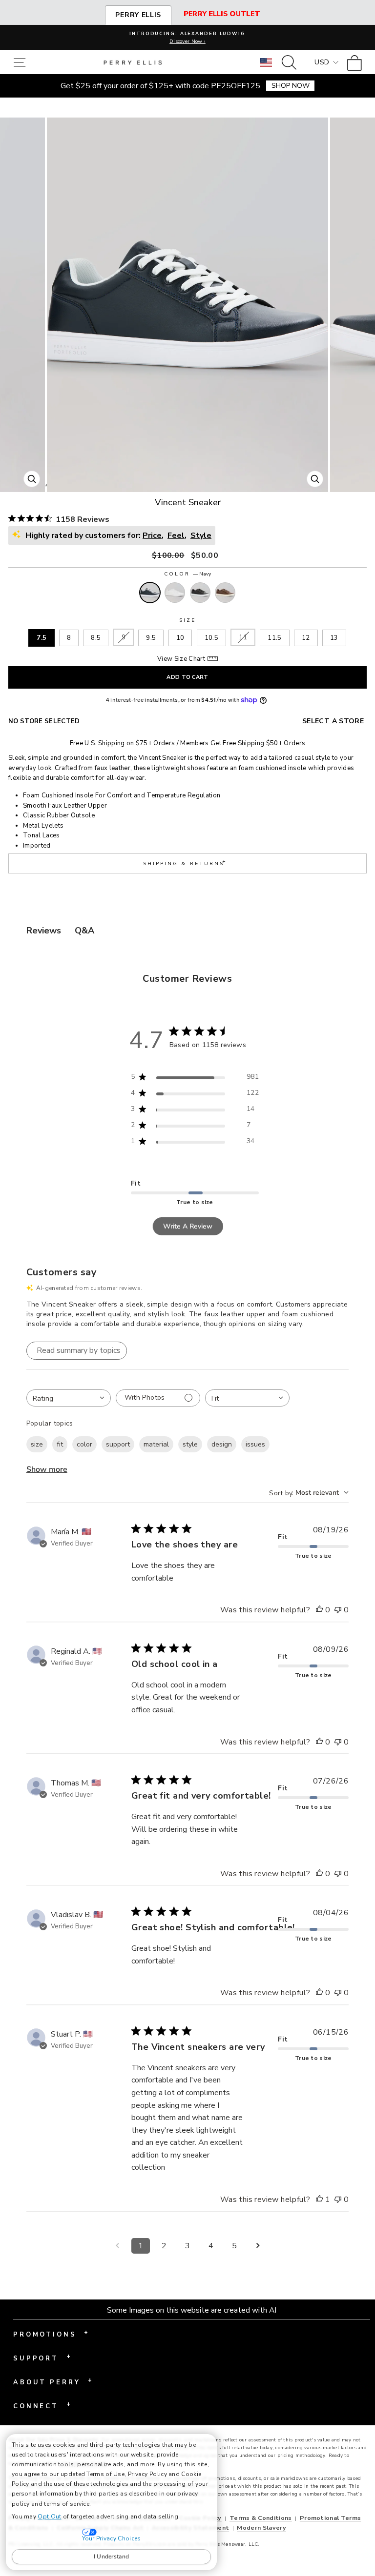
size (37, 1444)
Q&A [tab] (84, 931)
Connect (42, 2405)
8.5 (96, 638)
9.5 (151, 638)
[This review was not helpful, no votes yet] (338, 1610)
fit (60, 1444)
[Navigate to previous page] (117, 2246)
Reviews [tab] (44, 931)
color (84, 1444)
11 (243, 637)
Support (42, 2358)
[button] (22, 62)
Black (200, 593)
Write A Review (188, 1226)
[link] (357, 62)
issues (255, 1444)
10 (180, 638)
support (118, 1444)
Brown (225, 593)
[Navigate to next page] (258, 2246)
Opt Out (49, 2517)
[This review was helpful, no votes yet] (319, 1610)
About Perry (53, 2381)
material (156, 1444)
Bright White (175, 593)
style (190, 1444)
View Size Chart (181, 659)
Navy (150, 593)
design (222, 1444)
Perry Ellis (138, 15)
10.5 (211, 638)
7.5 (42, 638)
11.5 (274, 638)
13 (334, 638)
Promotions (51, 2334)
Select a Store (333, 721)
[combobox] (69, 1398)
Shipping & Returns (185, 862)
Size (187, 620)
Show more (47, 1469)
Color (188, 574)
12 (306, 638)
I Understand (112, 2556)
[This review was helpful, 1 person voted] (319, 2200)
